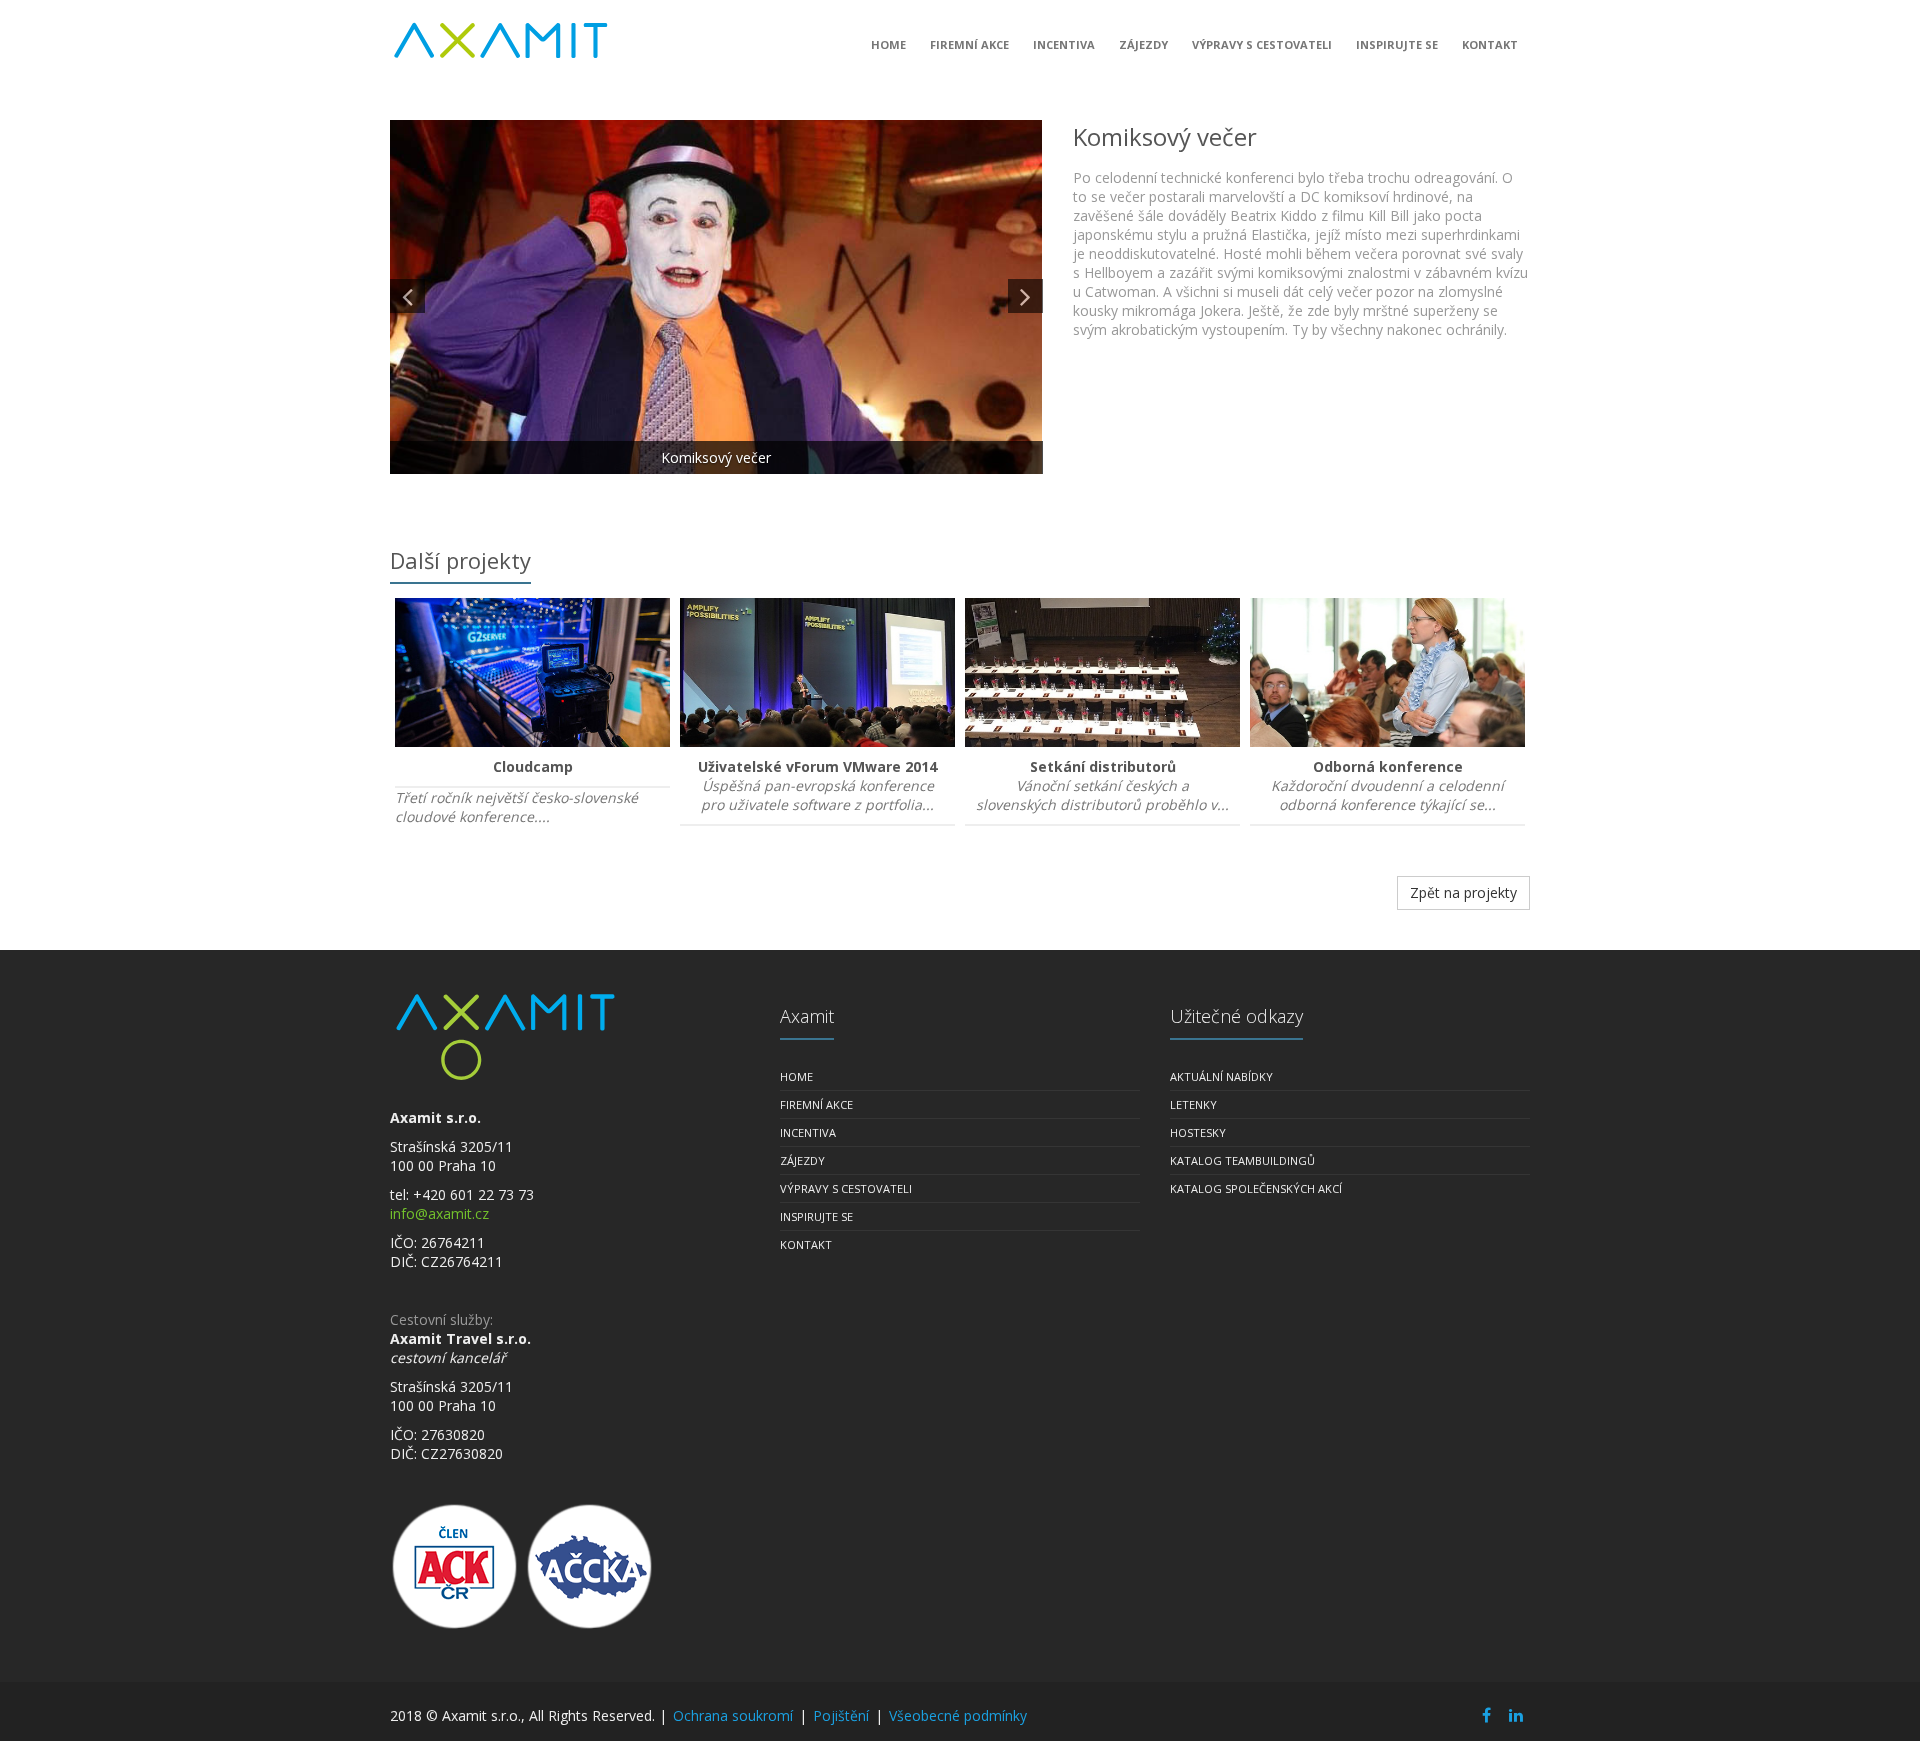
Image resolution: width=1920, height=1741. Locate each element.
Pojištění (841, 1715)
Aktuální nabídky (1221, 1076)
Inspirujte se (1397, 44)
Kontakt (1490, 44)
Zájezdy (1143, 44)
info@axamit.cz (439, 1213)
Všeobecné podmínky (958, 1715)
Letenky (1193, 1104)
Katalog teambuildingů (1242, 1160)
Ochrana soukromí (733, 1715)
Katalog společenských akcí (1256, 1188)
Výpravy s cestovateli (1262, 44)
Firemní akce (969, 44)
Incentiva (1064, 44)
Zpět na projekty (1463, 892)
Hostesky (1198, 1132)
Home (888, 44)
